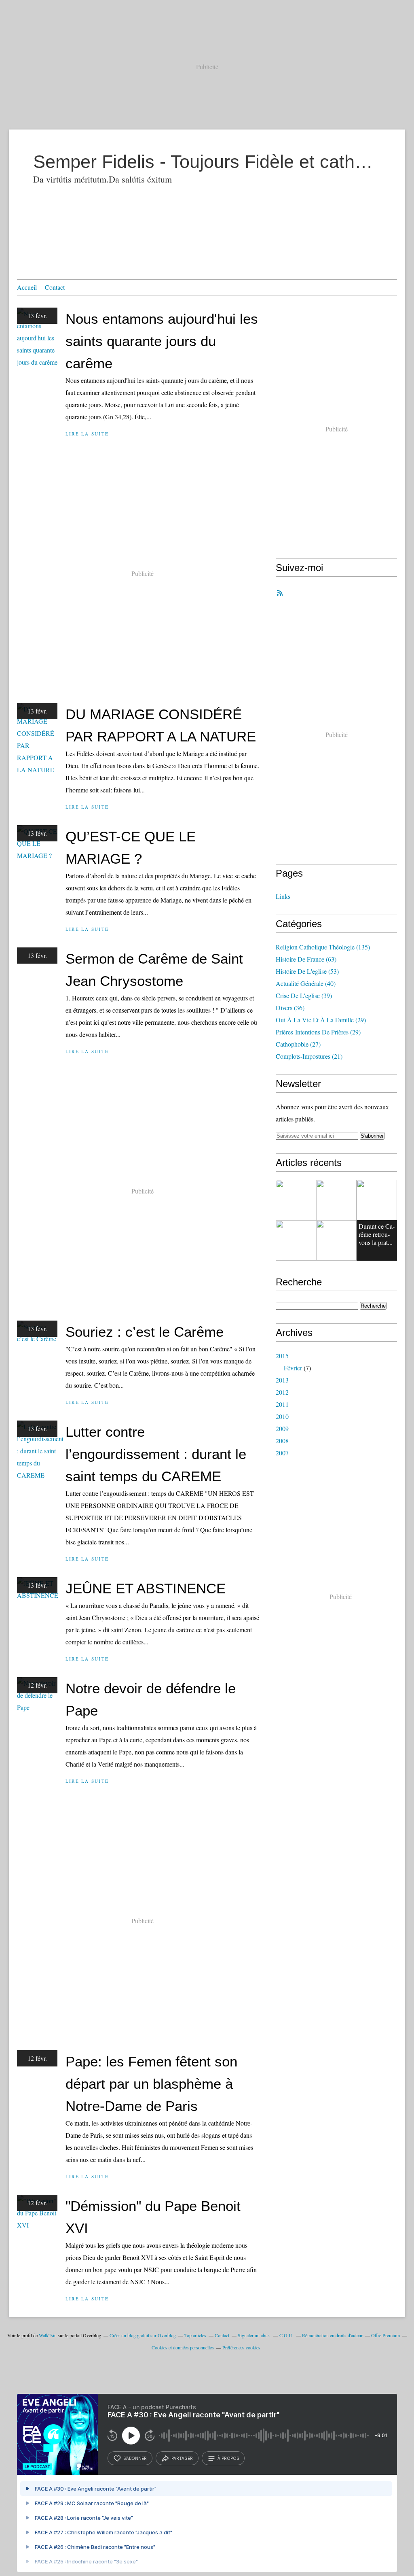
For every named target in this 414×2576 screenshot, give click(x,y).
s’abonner (135, 2458)
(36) (290, 1008)
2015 (282, 1356)
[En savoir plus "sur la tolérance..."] (296, 1240)
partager (182, 2458)
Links (283, 896)
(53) (307, 971)
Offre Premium (385, 2335)
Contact (55, 287)
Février (293, 1368)
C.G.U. (286, 2335)
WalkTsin (48, 2335)
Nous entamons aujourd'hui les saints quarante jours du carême (162, 341)
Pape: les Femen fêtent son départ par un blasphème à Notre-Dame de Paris (151, 2084)
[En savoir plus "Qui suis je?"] (296, 1200)
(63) (306, 959)
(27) (298, 1044)
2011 (282, 1404)
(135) (323, 947)
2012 (282, 1392)
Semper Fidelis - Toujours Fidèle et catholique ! (207, 162)
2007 (282, 1453)
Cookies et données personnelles (183, 2347)
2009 (282, 1428)
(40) (306, 983)
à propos (228, 2458)
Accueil (27, 287)
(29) (321, 1020)
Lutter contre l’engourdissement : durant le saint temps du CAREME (156, 1454)
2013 (282, 1380)
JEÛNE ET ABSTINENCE (146, 1588)
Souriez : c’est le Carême (145, 1332)
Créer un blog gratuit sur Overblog (143, 2335)
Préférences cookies (241, 2347)
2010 (282, 1416)
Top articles (195, 2335)
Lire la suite (87, 434)
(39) (304, 995)
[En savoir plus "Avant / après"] (377, 1200)
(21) (309, 1056)
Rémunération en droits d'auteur (332, 2335)
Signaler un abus (254, 2335)
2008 (282, 1441)
